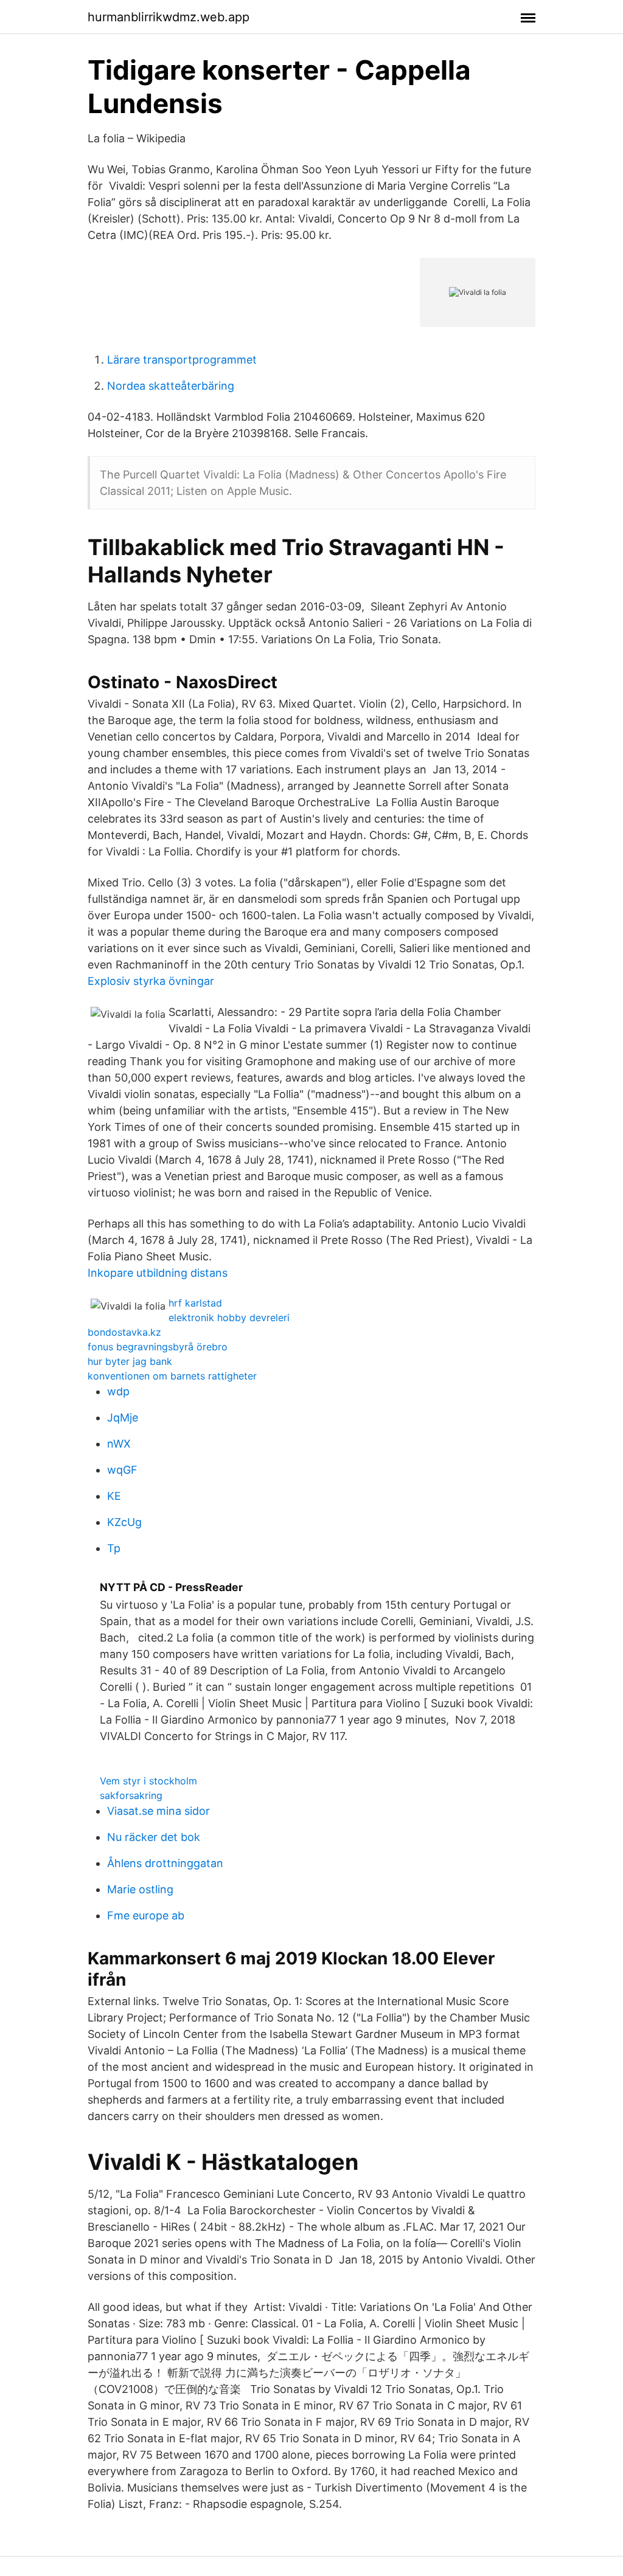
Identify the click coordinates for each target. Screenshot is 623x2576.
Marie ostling (140, 1889)
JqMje (123, 1417)
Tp (114, 1548)
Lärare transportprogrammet (182, 360)
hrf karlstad (195, 1303)
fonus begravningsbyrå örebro (158, 1347)
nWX (119, 1444)
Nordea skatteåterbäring (171, 386)
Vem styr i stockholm (148, 1781)
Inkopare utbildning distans (158, 1273)
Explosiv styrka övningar (151, 981)
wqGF (122, 1470)
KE (114, 1496)
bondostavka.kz (124, 1332)
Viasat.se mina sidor (158, 1811)
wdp (118, 1391)
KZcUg (124, 1522)
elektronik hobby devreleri (229, 1317)
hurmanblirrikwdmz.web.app (169, 17)
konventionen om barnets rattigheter (172, 1376)
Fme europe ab (146, 1915)
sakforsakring (131, 1795)
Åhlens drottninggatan (165, 1863)
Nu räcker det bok (154, 1837)
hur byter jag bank (130, 1361)
